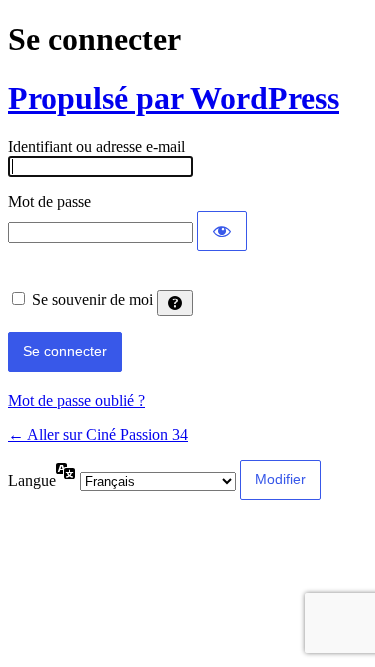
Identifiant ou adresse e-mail (96, 146)
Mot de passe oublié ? (76, 400)
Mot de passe (49, 201)
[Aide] (175, 303)
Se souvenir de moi (92, 299)
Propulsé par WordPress (173, 98)
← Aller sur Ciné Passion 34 (98, 434)
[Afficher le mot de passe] (222, 231)
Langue (32, 480)
